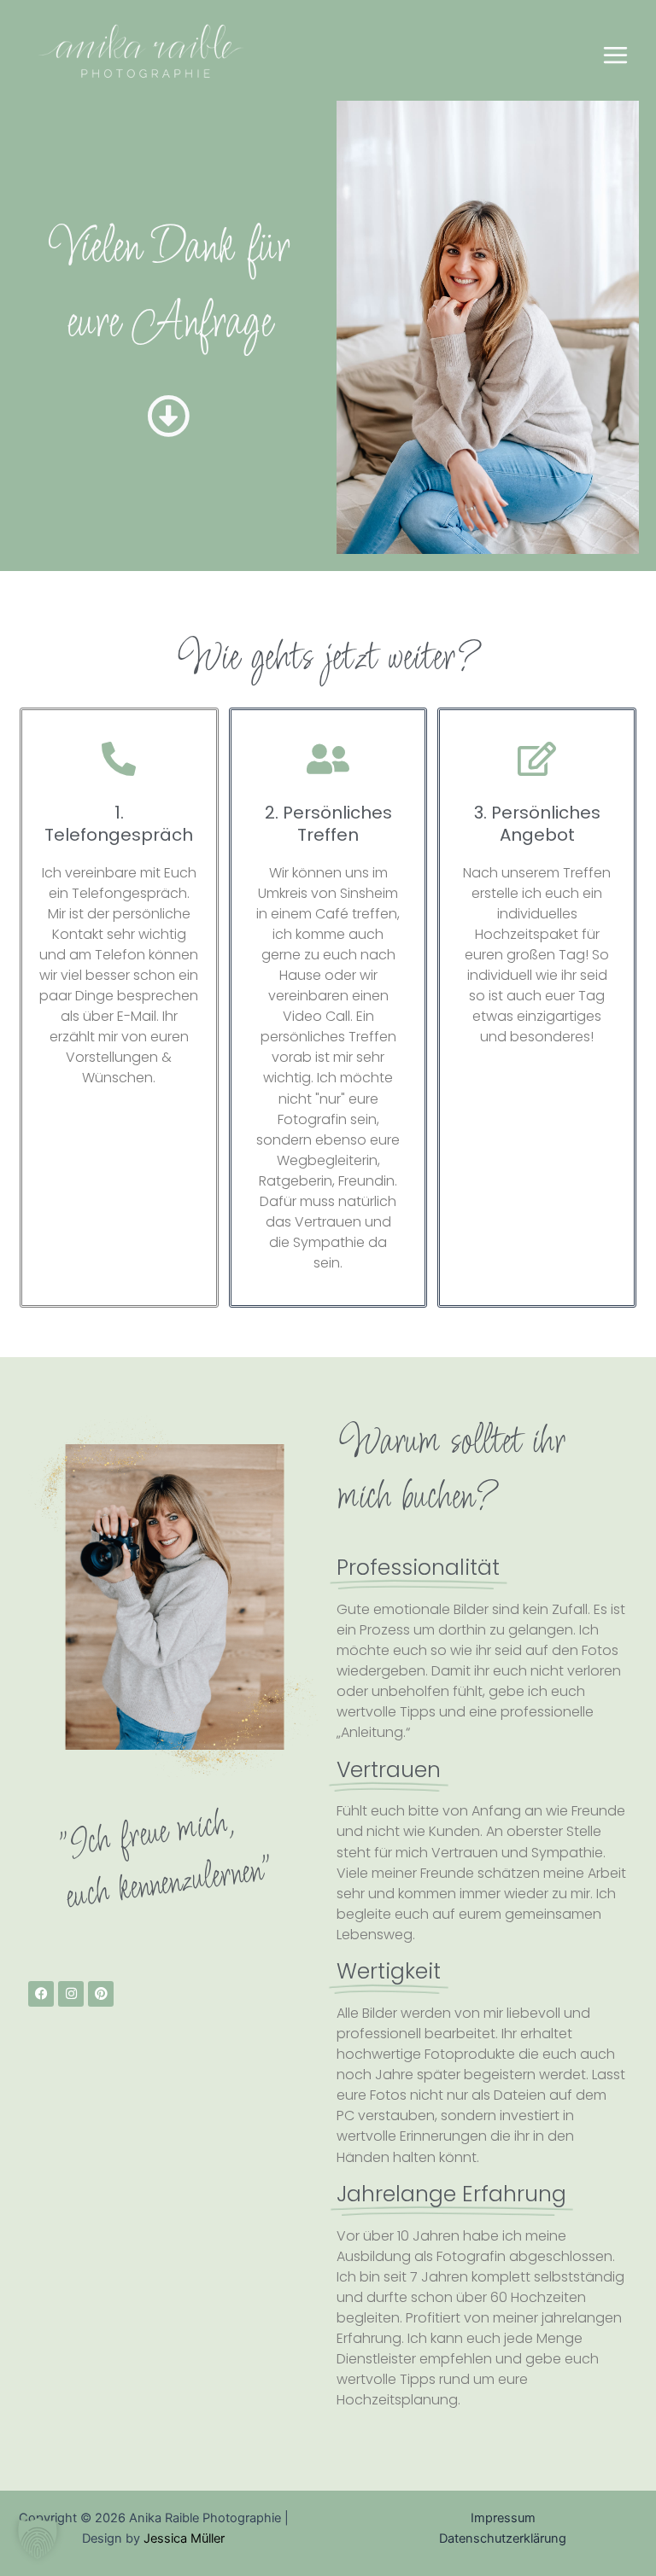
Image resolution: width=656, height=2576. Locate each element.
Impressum (503, 2518)
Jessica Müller (184, 2538)
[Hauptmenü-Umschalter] (615, 55)
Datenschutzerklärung (503, 2538)
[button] (38, 2538)
